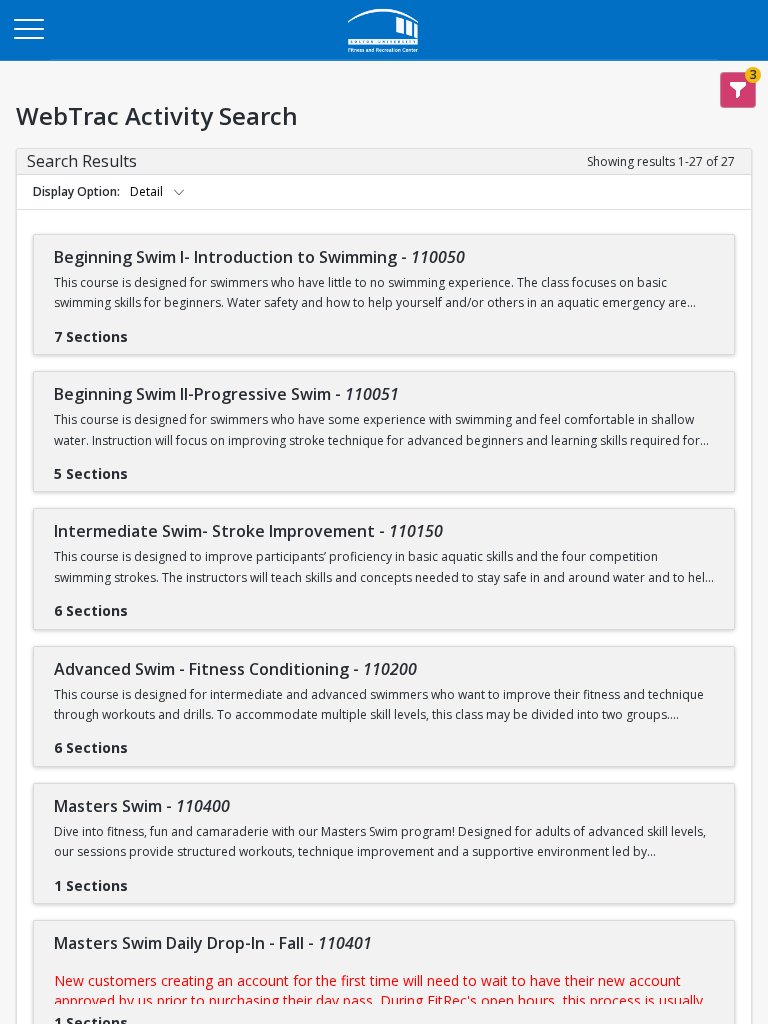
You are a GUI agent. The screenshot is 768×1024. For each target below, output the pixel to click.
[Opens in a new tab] (384, 54)
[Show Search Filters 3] (738, 90)
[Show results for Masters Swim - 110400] (144, 879)
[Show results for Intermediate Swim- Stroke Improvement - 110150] (144, 604)
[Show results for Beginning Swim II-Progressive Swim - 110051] (144, 467)
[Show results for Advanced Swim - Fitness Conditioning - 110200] (144, 741)
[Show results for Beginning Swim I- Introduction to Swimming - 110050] (144, 330)
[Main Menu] (28, 28)
